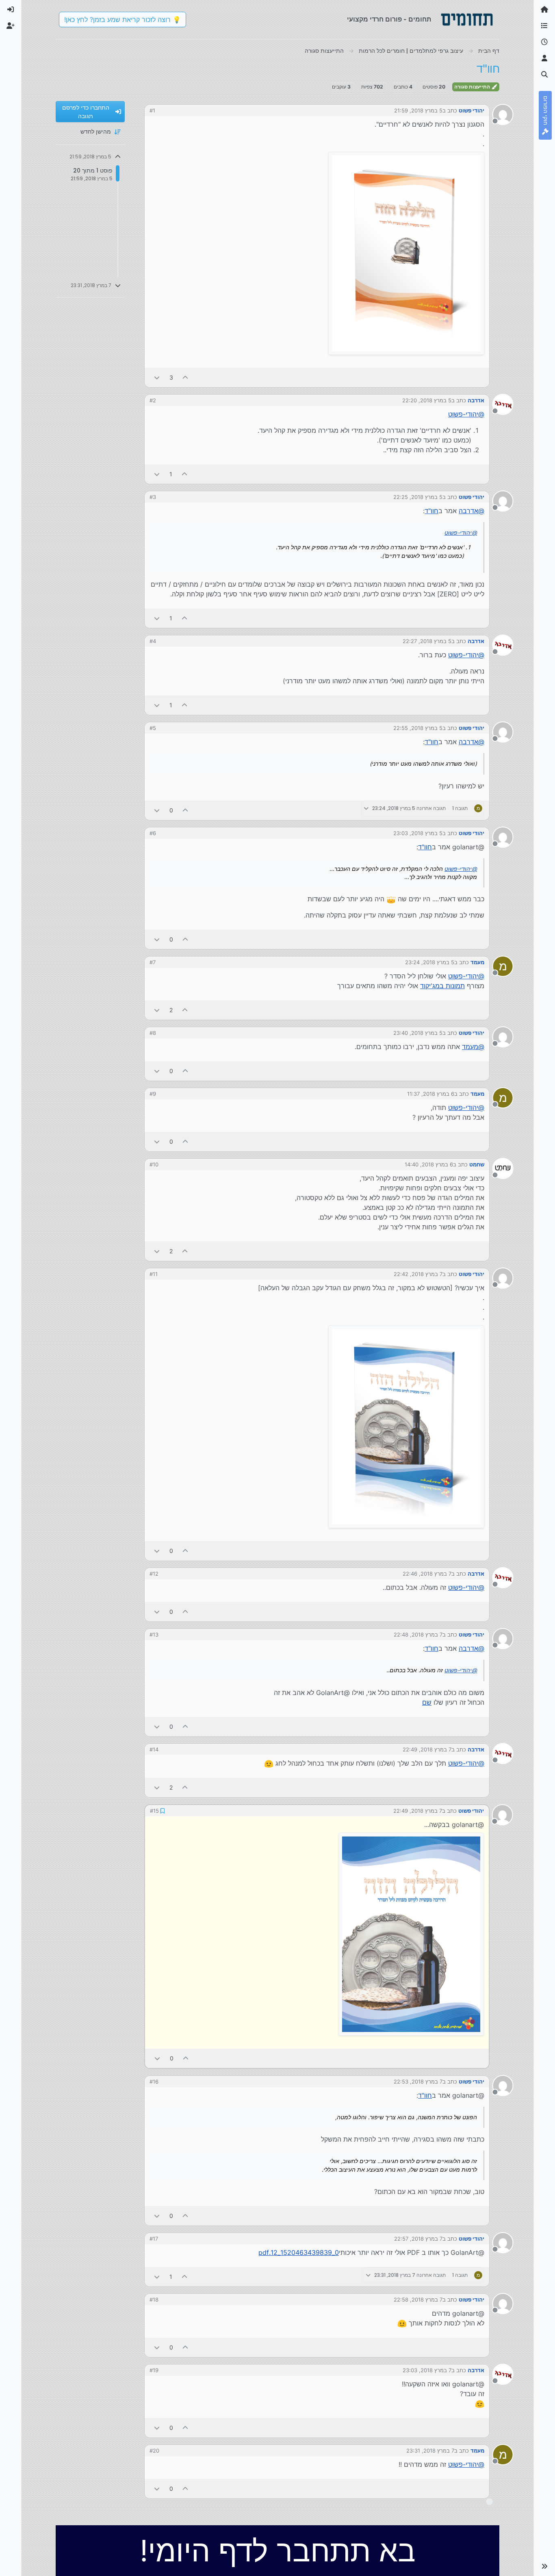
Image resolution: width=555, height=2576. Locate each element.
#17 (154, 2238)
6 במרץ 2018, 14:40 (429, 1164)
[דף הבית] (544, 10)
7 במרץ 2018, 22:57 (418, 2238)
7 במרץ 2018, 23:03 (427, 2369)
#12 (154, 1574)
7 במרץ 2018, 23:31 (430, 2450)
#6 (153, 833)
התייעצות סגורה (473, 87)
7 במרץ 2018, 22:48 (418, 1635)
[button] (544, 2566)
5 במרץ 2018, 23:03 (418, 833)
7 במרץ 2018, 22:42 (418, 1274)
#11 (154, 1274)
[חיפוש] (544, 75)
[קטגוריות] (544, 26)
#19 (154, 2369)
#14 (154, 1749)
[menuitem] (11, 10)
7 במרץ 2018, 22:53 (418, 2081)
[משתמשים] (544, 58)
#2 (153, 400)
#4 (153, 641)
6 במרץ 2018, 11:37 (431, 1094)
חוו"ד (431, 511)
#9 (153, 1094)
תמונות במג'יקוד (442, 986)
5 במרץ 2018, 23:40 (418, 1033)
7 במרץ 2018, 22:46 (427, 1574)
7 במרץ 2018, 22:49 (427, 1749)
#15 (154, 1810)
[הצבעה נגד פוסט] (157, 377)
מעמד (477, 962)
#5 (153, 728)
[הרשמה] (11, 26)
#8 (153, 1033)
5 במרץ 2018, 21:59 (418, 110)
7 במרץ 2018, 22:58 (418, 2299)
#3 (153, 497)
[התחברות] (11, 10)
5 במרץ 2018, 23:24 (430, 962)
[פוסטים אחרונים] (544, 42)
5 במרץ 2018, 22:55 (418, 728)
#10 (154, 1164)
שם (427, 1702)
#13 (154, 1635)
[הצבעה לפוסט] (186, 377)
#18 (154, 2299)
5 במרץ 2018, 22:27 (427, 641)
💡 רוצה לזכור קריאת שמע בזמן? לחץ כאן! (122, 19)
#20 (154, 2450)
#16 (154, 2081)
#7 (153, 962)
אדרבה (476, 400)
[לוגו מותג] (467, 19)
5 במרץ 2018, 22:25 (418, 497)
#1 (152, 110)
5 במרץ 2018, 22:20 (427, 400)
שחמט (477, 1164)
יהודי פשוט (472, 110)
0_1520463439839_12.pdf (299, 2252)
